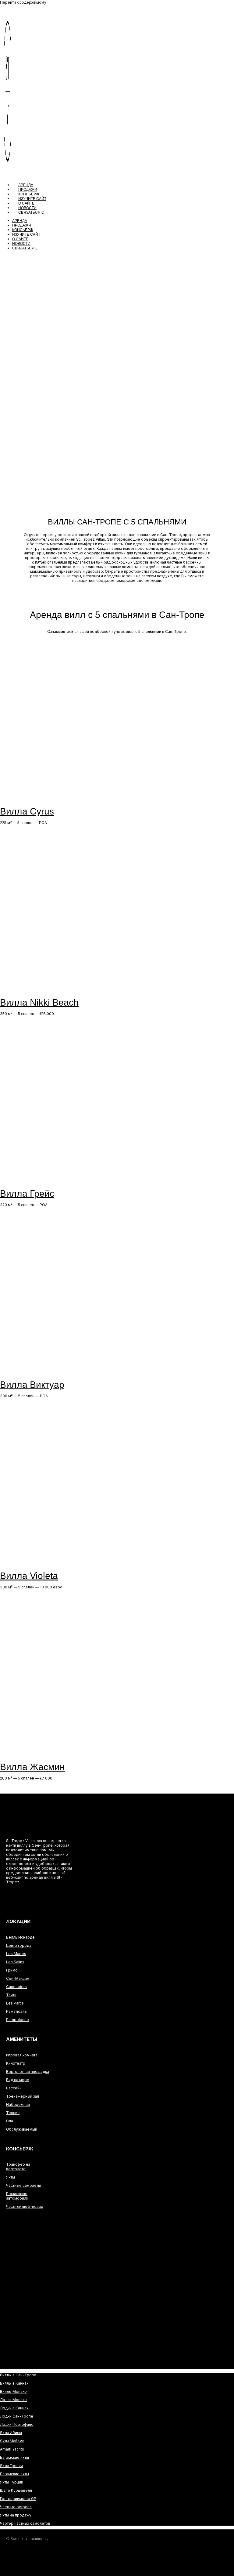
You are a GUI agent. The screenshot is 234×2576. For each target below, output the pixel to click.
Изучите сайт (32, 199)
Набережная (18, 2104)
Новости (27, 208)
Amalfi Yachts (12, 2449)
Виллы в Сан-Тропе (18, 2375)
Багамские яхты (14, 2457)
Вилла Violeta (29, 1576)
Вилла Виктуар (32, 1385)
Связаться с (31, 212)
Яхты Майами (12, 2441)
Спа (10, 2121)
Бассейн (14, 2088)
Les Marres (16, 1954)
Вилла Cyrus (27, 811)
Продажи (28, 190)
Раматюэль (16, 2011)
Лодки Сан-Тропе (17, 2416)
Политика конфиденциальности (25, 2565)
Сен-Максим (18, 1978)
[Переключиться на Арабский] (34, 1893)
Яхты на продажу (16, 2515)
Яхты (11, 2177)
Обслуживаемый (22, 2129)
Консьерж (29, 194)
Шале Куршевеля (16, 2490)
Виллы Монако (13, 2391)
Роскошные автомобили (17, 2196)
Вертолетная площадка (28, 2072)
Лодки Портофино (17, 2424)
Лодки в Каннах (14, 2408)
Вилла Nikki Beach (39, 1002)
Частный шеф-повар (25, 2206)
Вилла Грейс (27, 1194)
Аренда (26, 185)
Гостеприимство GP (18, 2499)
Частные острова (16, 2507)
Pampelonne (18, 2020)
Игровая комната (22, 2055)
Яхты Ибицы (11, 2433)
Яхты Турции (12, 2482)
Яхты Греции (11, 2466)
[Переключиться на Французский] (34, 1897)
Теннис (13, 2113)
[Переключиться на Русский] (34, 1902)
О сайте (26, 203)
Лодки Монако (13, 2400)
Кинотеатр (16, 2063)
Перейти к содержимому (23, 2)
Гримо (12, 1970)
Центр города (19, 1945)
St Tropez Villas (33, 1824)
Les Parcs (15, 2003)
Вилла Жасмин (32, 1767)
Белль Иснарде (20, 1937)
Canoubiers (16, 1987)
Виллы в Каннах (14, 2383)
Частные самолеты (23, 2185)
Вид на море (18, 2080)
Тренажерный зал (23, 2096)
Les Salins (15, 1962)
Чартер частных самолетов (25, 2523)
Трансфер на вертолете (18, 2167)
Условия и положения (100, 2551)
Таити (11, 1995)
